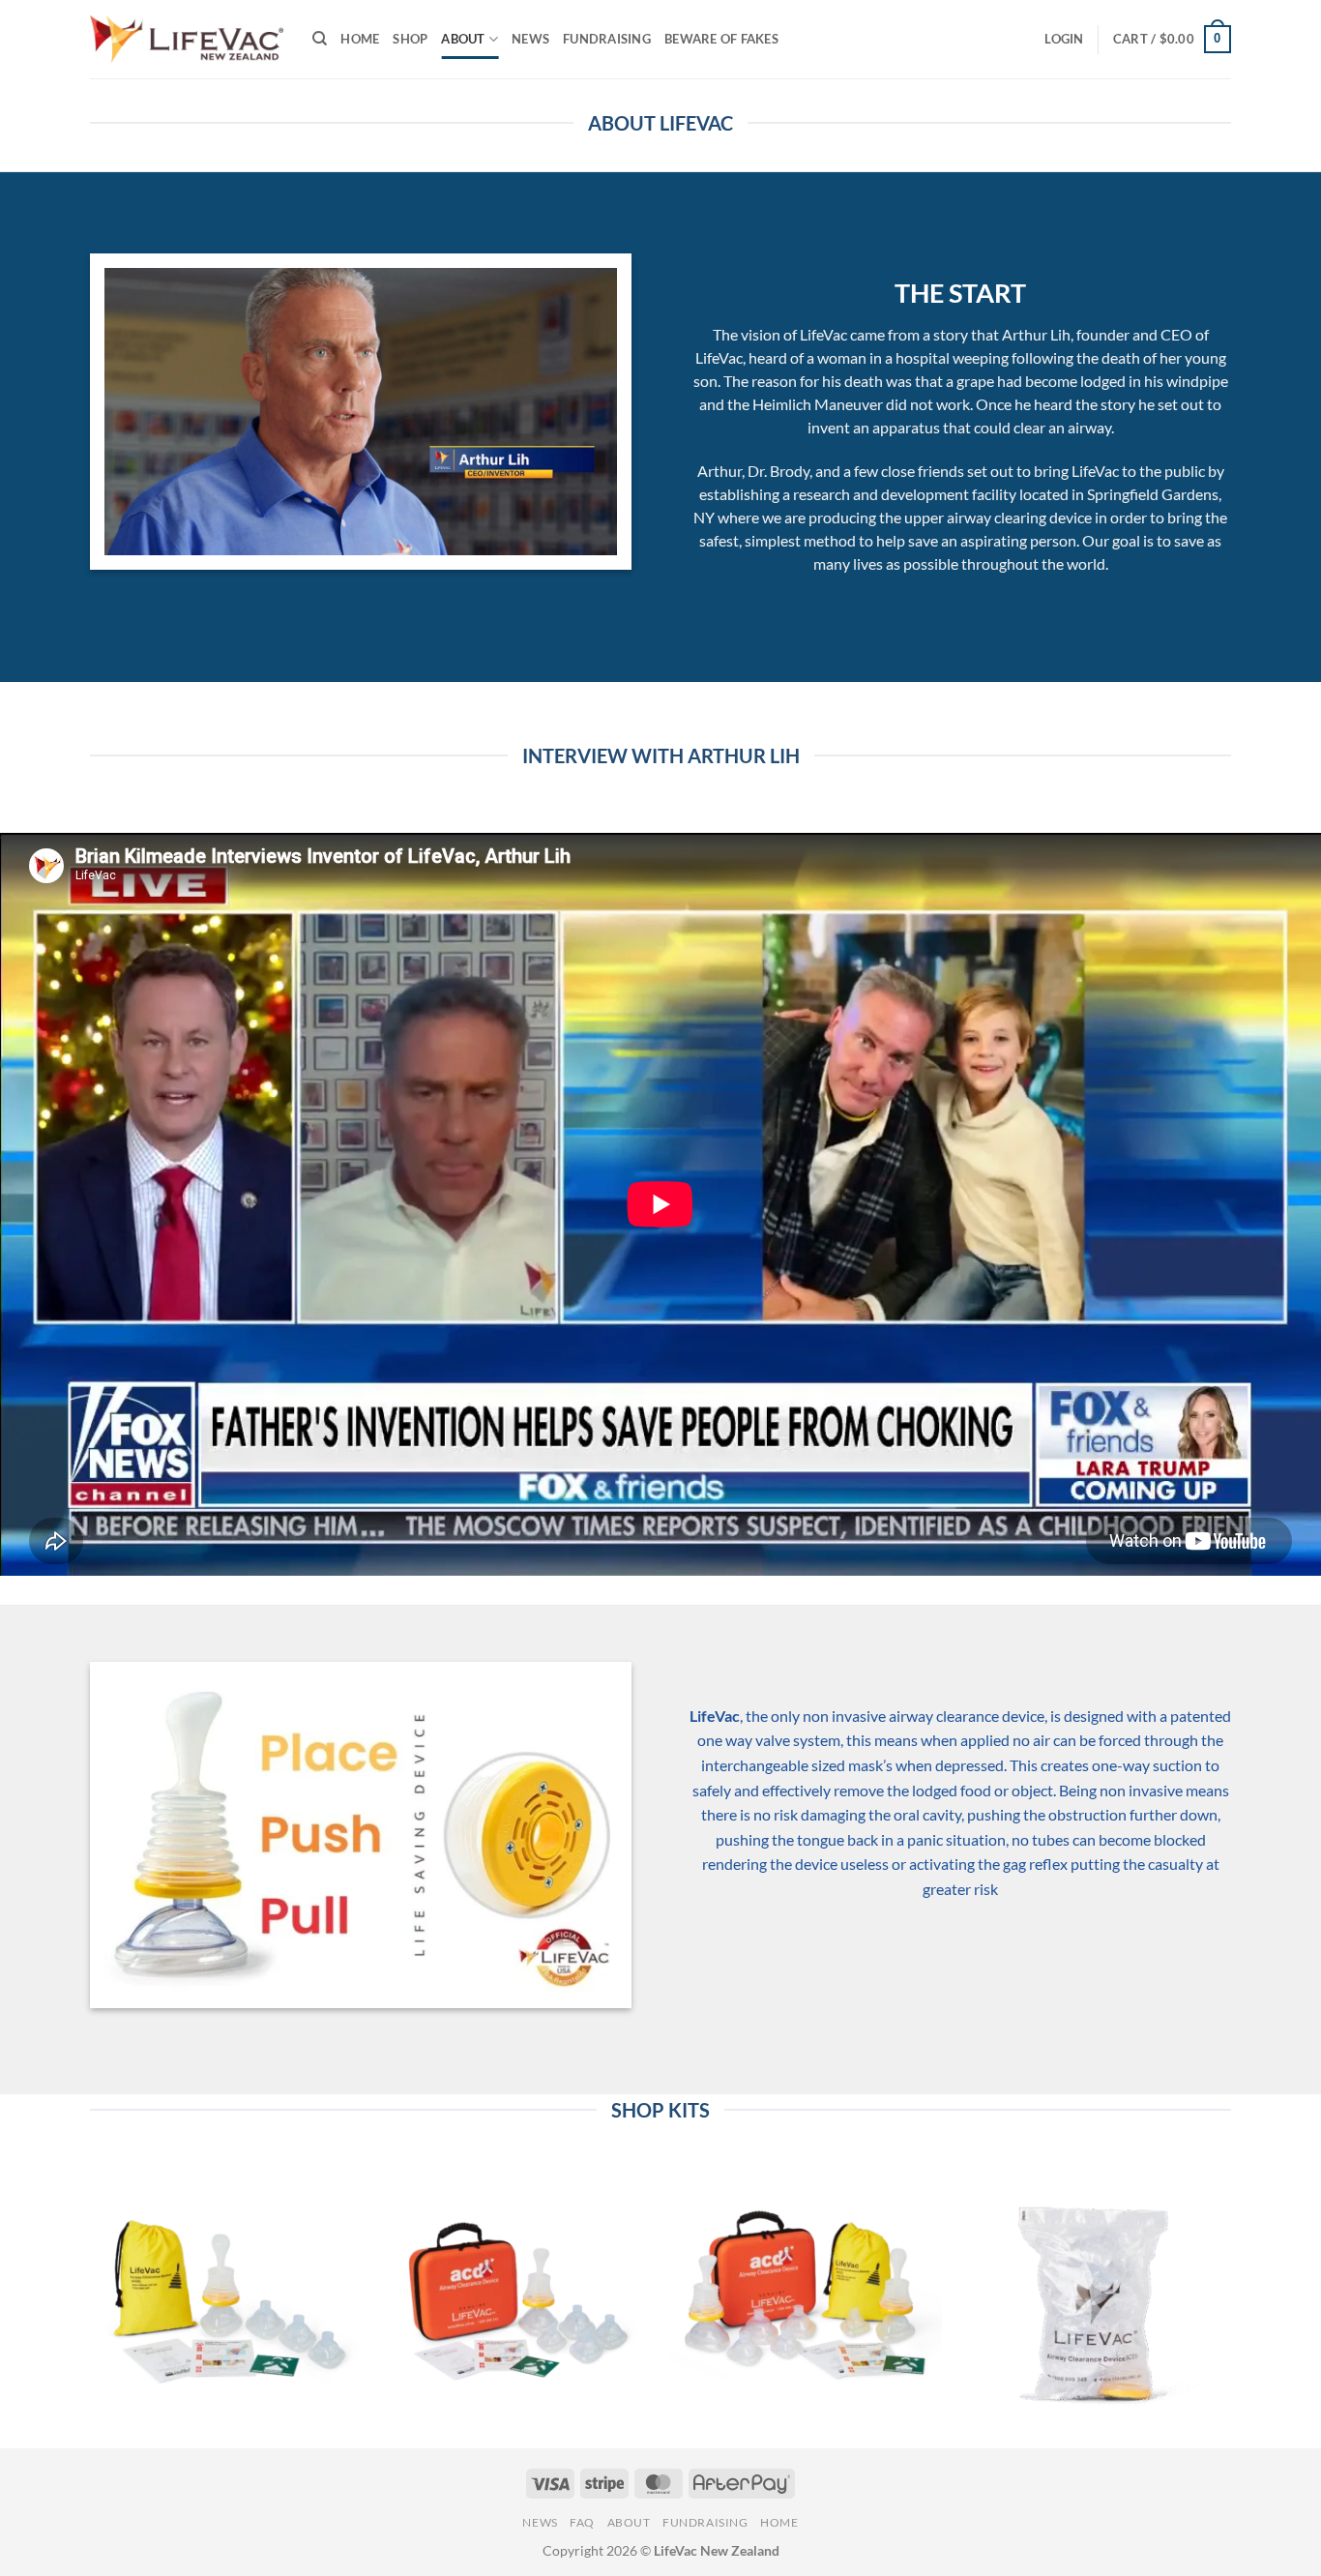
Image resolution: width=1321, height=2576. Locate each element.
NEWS (530, 39)
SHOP (410, 39)
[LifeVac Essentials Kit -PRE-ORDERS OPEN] (1096, 2294)
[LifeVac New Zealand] (187, 39)
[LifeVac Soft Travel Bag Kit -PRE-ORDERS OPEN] (225, 2294)
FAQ (582, 2522)
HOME (360, 39)
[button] (1064, 39)
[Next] (1231, 2302)
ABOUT (463, 39)
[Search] (320, 39)
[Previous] (90, 2302)
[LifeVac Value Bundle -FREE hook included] (806, 2294)
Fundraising (607, 39)
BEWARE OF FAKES (721, 39)
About (629, 2522)
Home (779, 2522)
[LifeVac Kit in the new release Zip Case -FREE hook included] (515, 2294)
